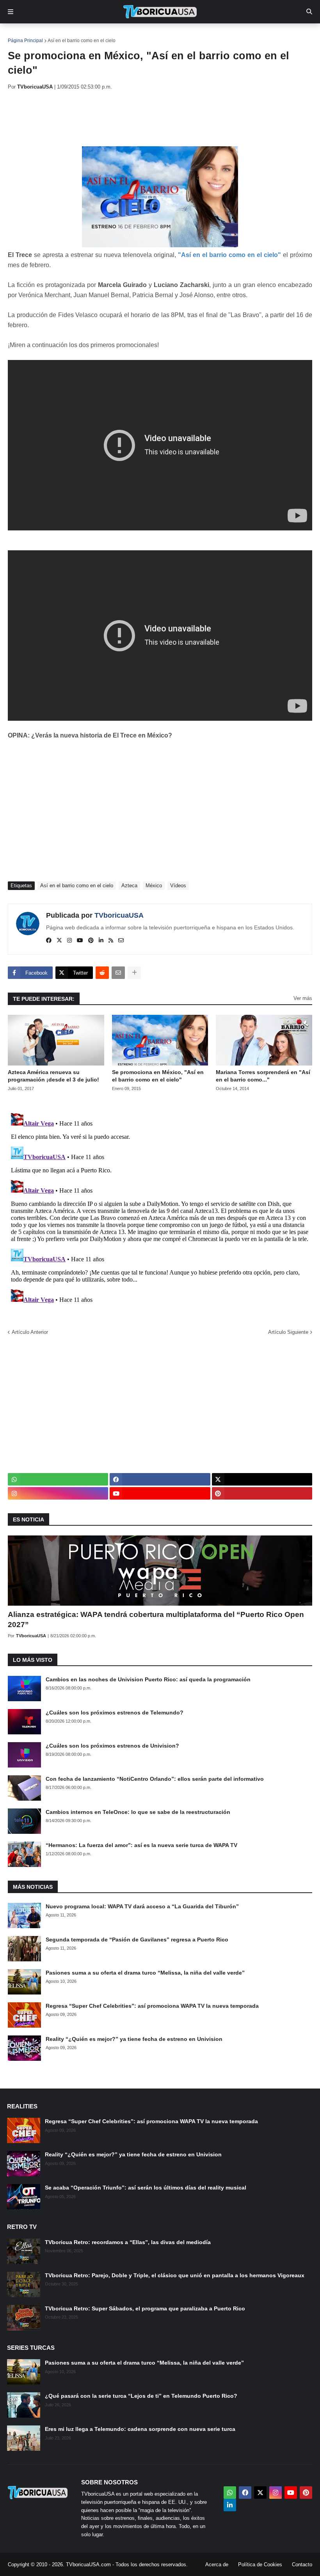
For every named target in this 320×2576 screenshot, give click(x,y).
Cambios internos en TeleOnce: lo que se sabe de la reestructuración (138, 1812)
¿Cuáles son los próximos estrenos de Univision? (112, 1746)
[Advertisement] (150, 118)
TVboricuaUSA (119, 915)
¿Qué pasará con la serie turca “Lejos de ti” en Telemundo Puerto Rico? (141, 2396)
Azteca (129, 886)
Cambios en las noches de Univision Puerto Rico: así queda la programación (148, 1679)
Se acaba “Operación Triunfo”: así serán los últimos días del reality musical (146, 2188)
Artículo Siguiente (288, 1332)
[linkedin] (101, 941)
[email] (121, 941)
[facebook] (49, 941)
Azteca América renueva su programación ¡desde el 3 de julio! (53, 1076)
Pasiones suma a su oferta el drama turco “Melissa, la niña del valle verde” (145, 1973)
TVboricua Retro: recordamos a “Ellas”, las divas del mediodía (128, 2242)
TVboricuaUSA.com (88, 2564)
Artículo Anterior (30, 1332)
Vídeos (178, 886)
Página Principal (25, 41)
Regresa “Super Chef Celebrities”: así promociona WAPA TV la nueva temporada (152, 2006)
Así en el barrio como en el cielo (82, 41)
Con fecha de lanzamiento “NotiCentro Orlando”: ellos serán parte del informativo (155, 1779)
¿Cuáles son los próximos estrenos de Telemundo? (115, 1713)
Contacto (302, 2564)
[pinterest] (91, 941)
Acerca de (217, 2564)
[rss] (111, 941)
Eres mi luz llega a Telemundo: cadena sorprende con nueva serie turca (140, 2429)
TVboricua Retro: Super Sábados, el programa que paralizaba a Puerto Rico (145, 2308)
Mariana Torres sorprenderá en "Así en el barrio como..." (263, 1076)
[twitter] (59, 941)
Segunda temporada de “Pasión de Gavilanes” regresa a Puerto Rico (137, 1940)
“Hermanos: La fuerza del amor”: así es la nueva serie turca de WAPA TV (141, 1845)
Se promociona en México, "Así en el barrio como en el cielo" (158, 1076)
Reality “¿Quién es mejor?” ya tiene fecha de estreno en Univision (134, 2039)
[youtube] (80, 941)
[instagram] (69, 941)
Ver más (303, 998)
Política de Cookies (260, 2564)
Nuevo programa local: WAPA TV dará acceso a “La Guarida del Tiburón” (142, 1906)
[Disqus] (160, 1207)
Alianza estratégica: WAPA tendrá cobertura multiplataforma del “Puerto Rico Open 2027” (156, 1620)
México (154, 886)
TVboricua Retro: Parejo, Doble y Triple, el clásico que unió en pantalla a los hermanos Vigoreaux (175, 2275)
